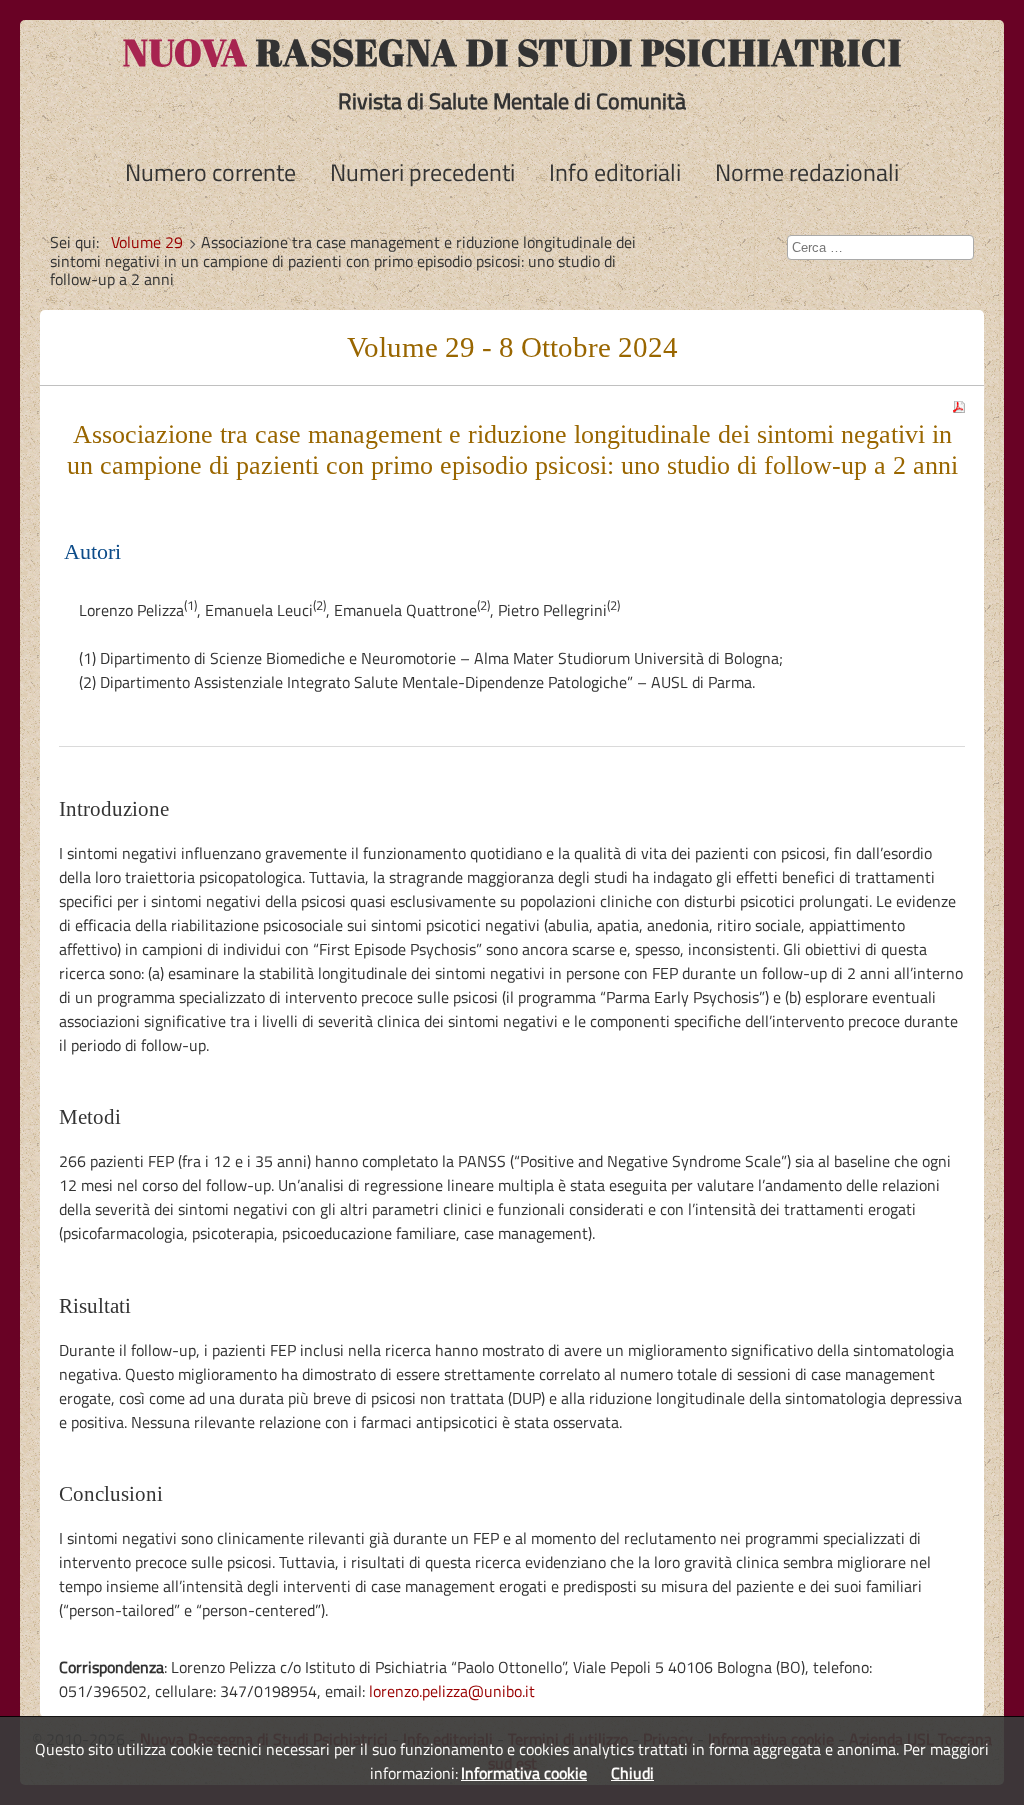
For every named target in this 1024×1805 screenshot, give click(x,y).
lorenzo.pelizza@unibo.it (452, 1691)
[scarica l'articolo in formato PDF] (959, 401)
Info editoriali (615, 172)
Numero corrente (210, 172)
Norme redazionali (807, 172)
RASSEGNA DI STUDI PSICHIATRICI (512, 52)
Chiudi (632, 1773)
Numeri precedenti (422, 172)
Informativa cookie (524, 1773)
